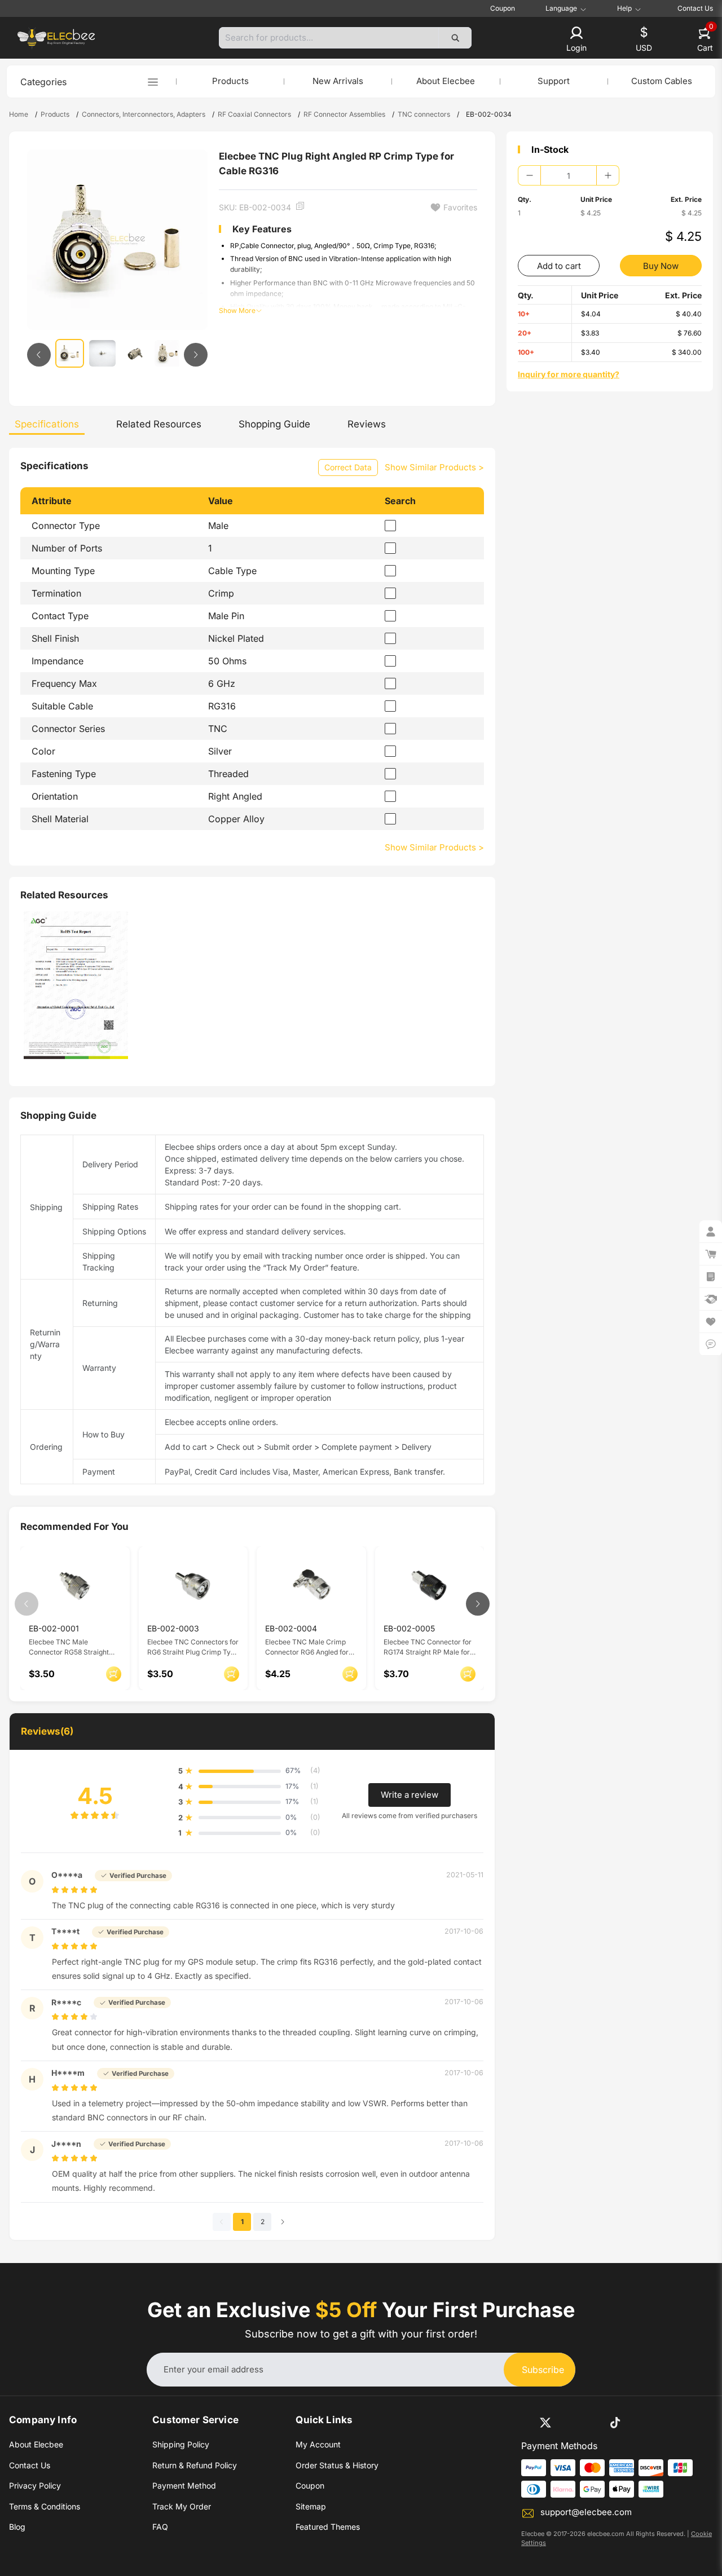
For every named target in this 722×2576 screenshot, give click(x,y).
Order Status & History (337, 2465)
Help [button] (624, 8)
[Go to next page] (283, 2222)
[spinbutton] (569, 175)
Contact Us (695, 8)
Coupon (503, 8)
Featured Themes (328, 2527)
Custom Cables (662, 81)
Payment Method (184, 2485)
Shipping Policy (181, 2444)
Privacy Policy (35, 2485)
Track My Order (182, 2506)
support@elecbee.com (586, 2512)
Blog (17, 2527)
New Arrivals (338, 81)
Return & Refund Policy (195, 2465)
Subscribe (543, 2370)
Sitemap (311, 2506)
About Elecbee (446, 81)
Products (230, 81)
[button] (576, 40)
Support (554, 81)
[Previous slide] (39, 355)
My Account (318, 2444)
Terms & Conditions (45, 2506)
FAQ (160, 2527)
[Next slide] (196, 355)
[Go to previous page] (222, 2222)
